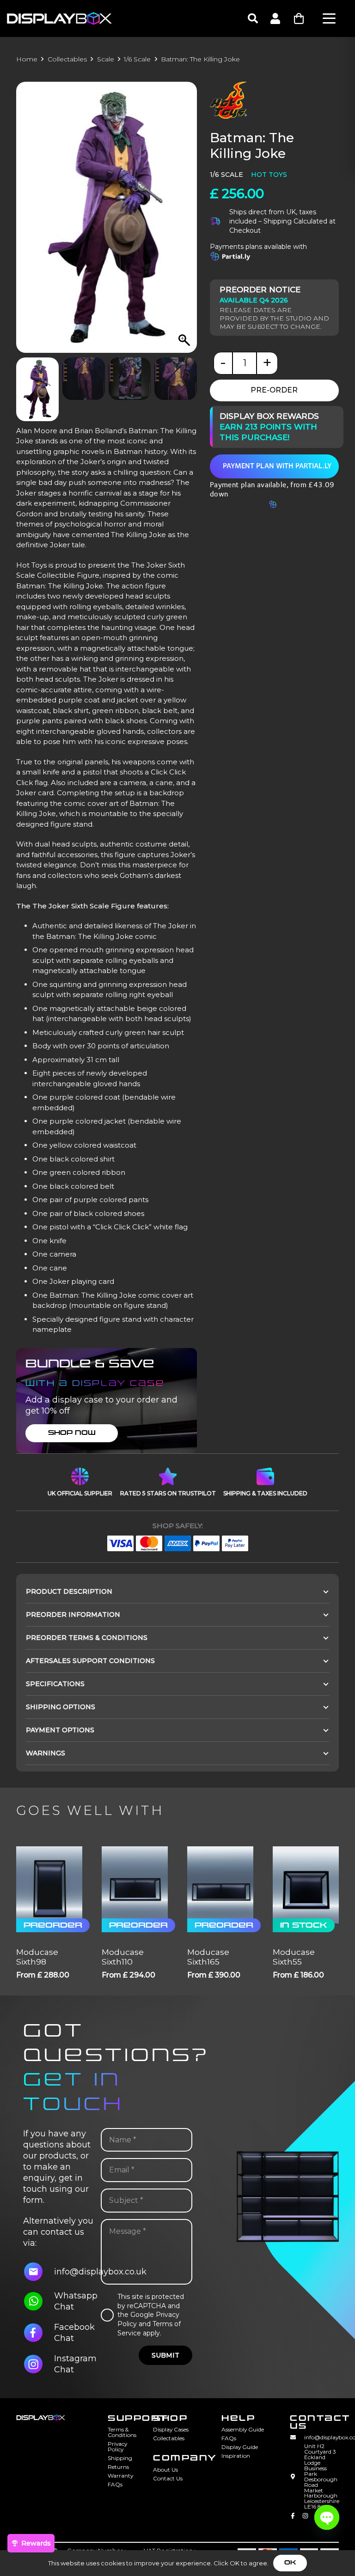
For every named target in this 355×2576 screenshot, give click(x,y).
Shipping (120, 2458)
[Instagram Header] (305, 2518)
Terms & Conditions (122, 2432)
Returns (118, 2467)
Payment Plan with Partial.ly (277, 466)
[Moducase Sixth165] (220, 1885)
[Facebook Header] (293, 2518)
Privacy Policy (117, 2446)
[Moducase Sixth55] (306, 1885)
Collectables (67, 59)
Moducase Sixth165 (208, 1957)
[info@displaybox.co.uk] (39, 2272)
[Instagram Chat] (39, 2364)
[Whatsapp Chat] (39, 2301)
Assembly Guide (243, 2429)
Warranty (120, 2476)
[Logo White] (59, 18)
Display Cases (171, 2429)
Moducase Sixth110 (123, 1957)
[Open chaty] (327, 2517)
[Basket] (299, 19)
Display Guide (240, 2447)
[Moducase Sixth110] (135, 1885)
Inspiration (236, 2456)
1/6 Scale (137, 59)
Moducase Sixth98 (37, 1957)
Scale (106, 59)
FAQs (115, 2484)
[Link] (275, 18)
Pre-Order (274, 390)
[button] (253, 18)
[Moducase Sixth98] (49, 1885)
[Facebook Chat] (39, 2333)
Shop (170, 2418)
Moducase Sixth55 (294, 1957)
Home (27, 59)
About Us (165, 2470)
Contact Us (168, 2478)
